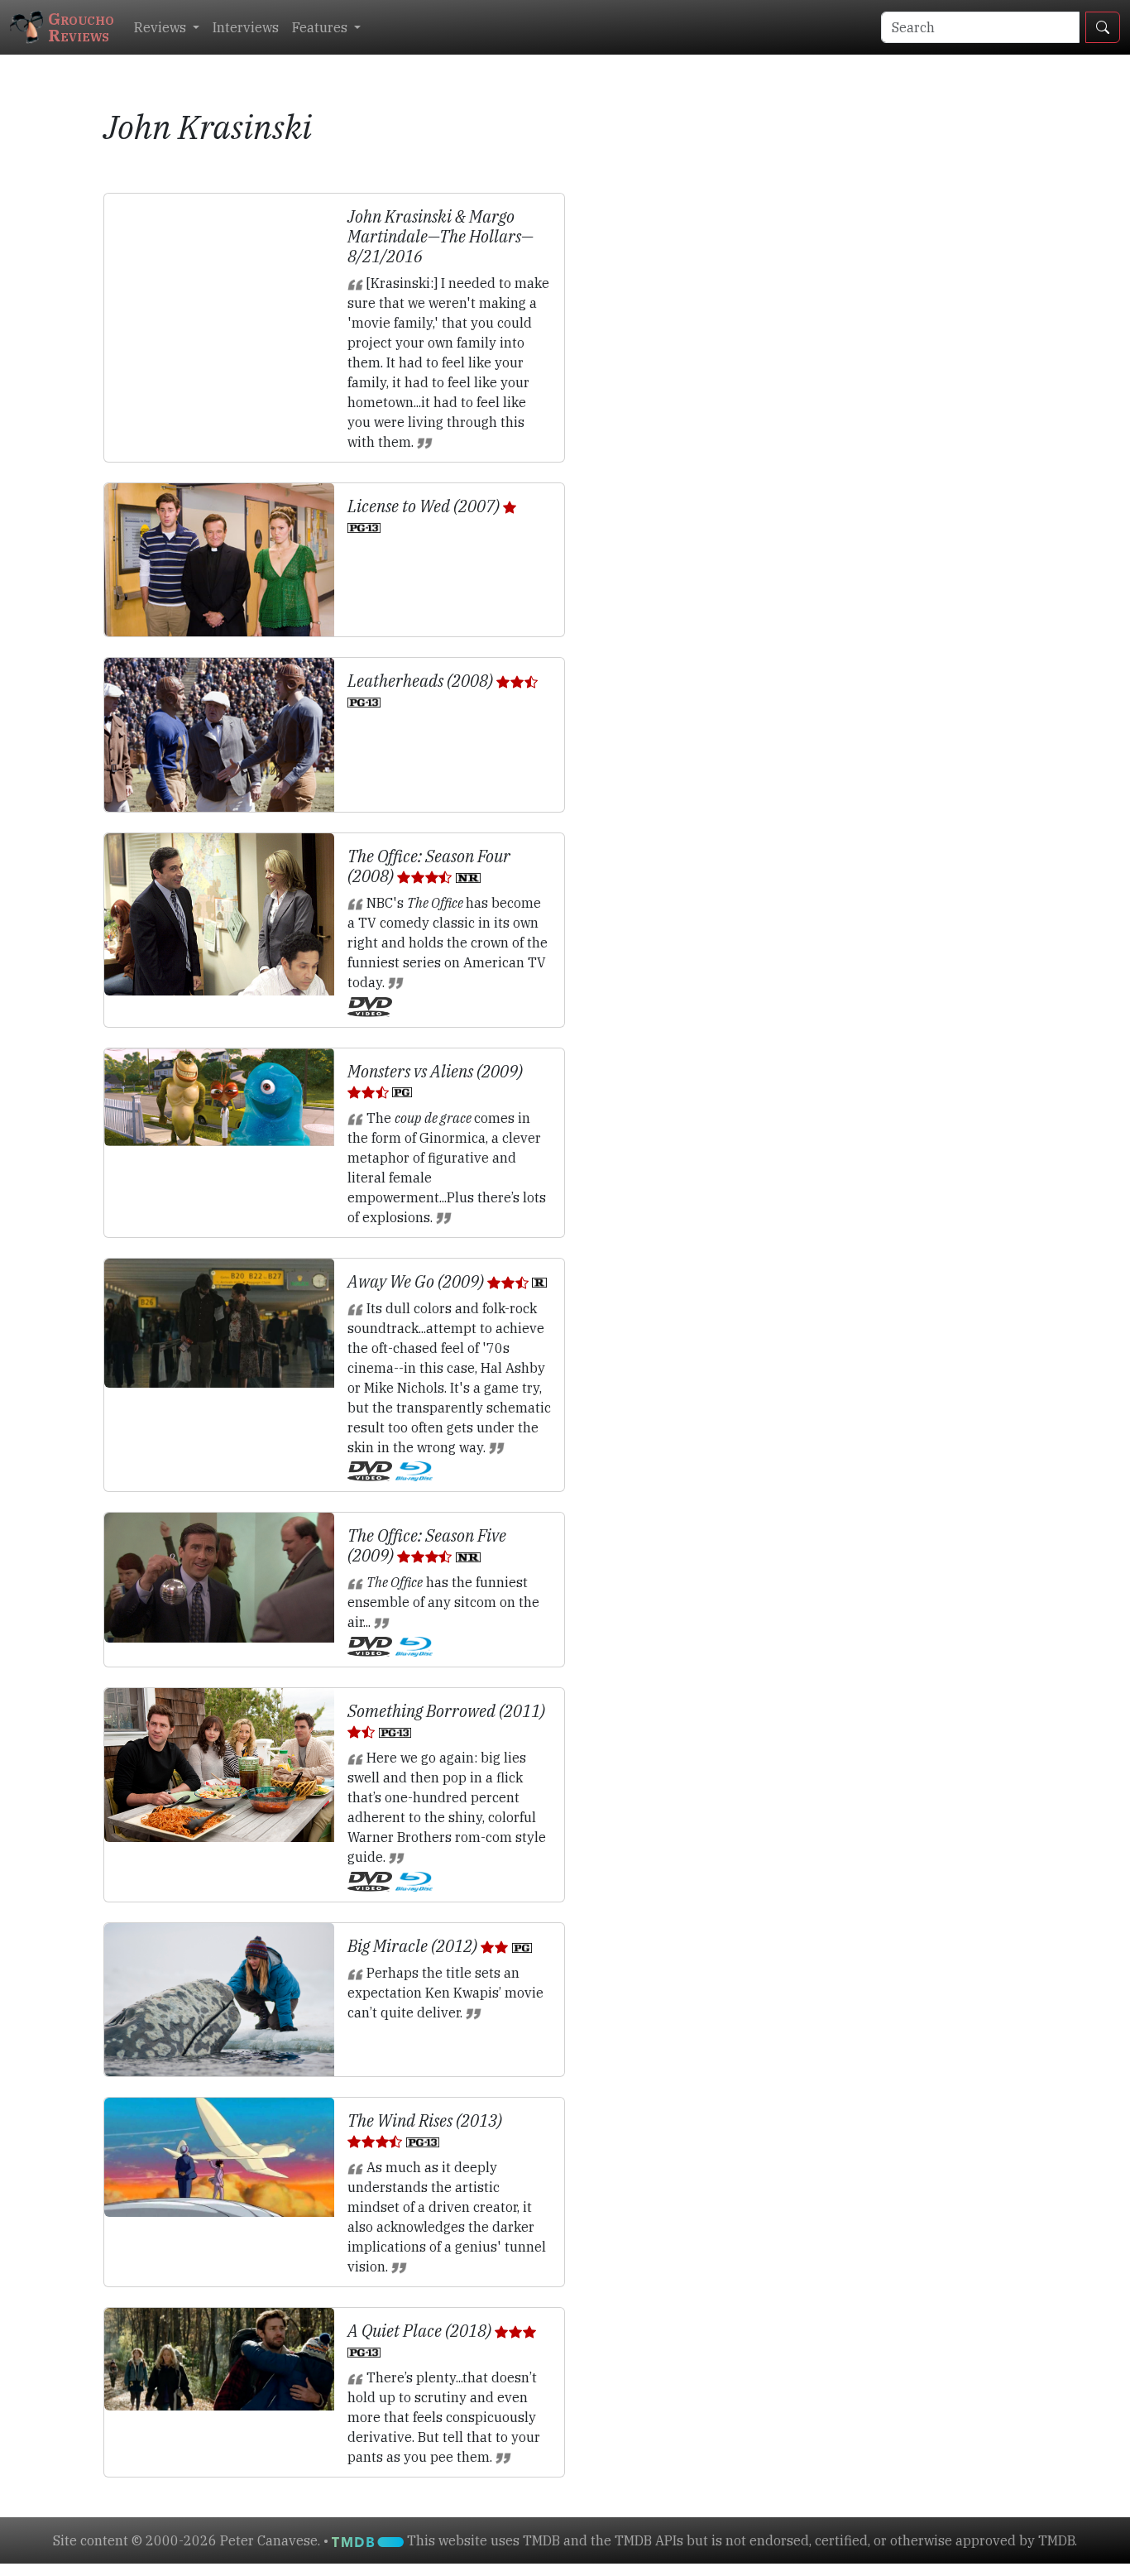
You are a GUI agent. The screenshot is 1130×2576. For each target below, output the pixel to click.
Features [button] (321, 27)
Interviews (246, 27)
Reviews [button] (162, 27)
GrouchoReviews (81, 27)
